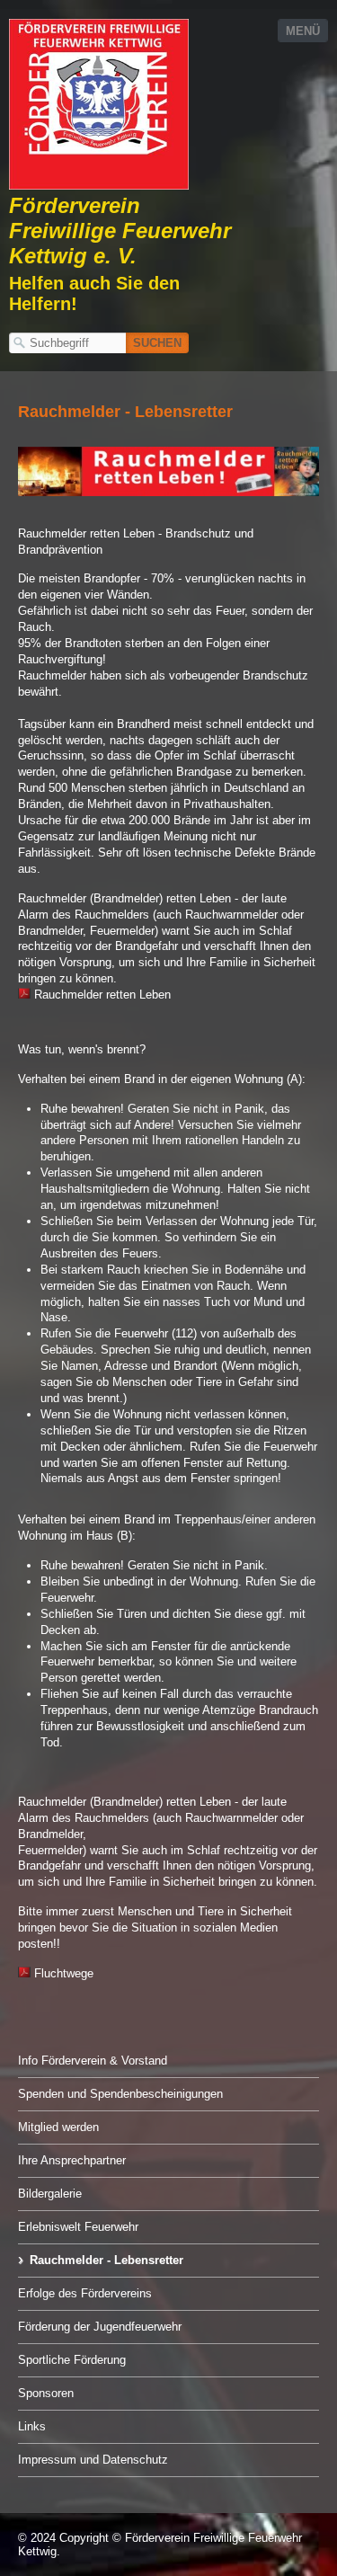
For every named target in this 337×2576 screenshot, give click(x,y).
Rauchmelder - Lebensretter (106, 2260)
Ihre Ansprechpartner (72, 2160)
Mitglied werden (58, 2127)
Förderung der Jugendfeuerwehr (100, 2327)
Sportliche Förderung (72, 2360)
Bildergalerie (50, 2194)
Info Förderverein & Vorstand (93, 2061)
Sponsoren (46, 2393)
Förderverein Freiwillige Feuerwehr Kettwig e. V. (120, 231)
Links (32, 2426)
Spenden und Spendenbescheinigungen (120, 2094)
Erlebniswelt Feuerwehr (78, 2227)
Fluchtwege (62, 1973)
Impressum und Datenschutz (93, 2460)
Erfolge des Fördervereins (85, 2293)
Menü (303, 31)
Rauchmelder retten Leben (101, 995)
